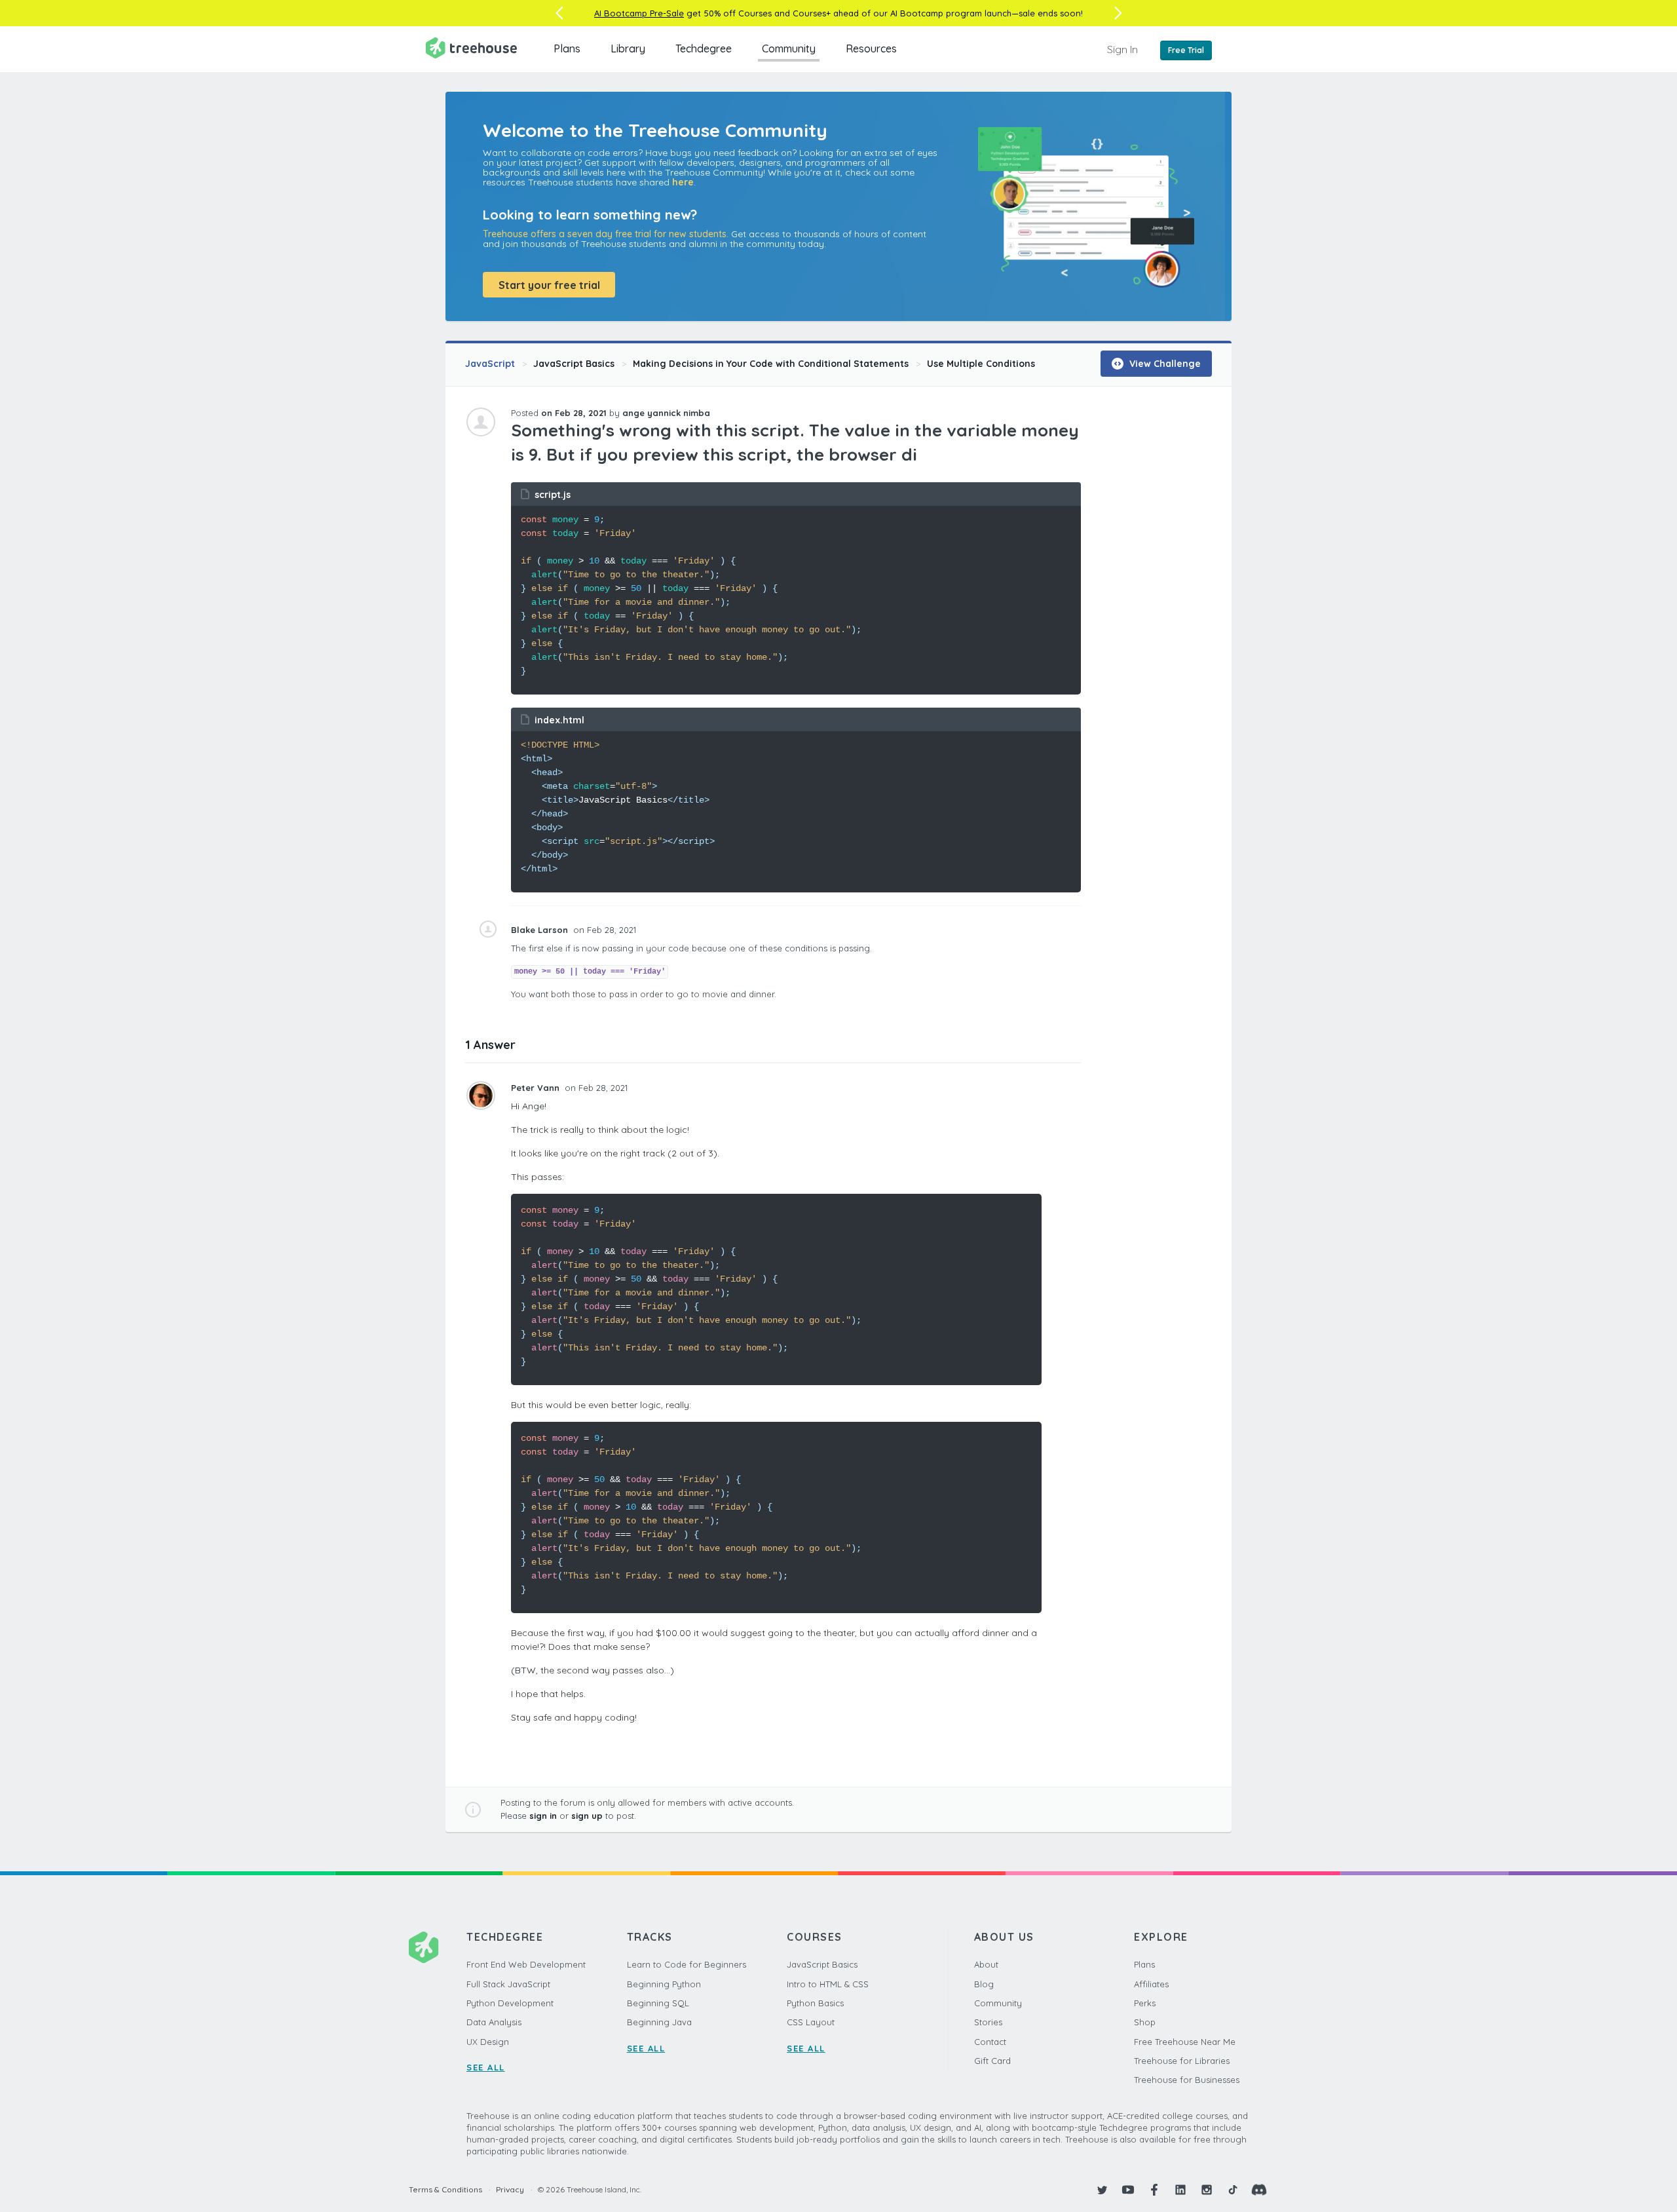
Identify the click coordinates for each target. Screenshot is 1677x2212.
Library (628, 48)
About (986, 1964)
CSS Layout (811, 2022)
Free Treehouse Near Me (1185, 2042)
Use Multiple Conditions (981, 364)
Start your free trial (549, 285)
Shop (1145, 2022)
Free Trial (1186, 50)
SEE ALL (486, 2067)
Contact (990, 2042)
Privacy (510, 2189)
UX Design (488, 2042)
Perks (1145, 2003)
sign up (587, 1816)
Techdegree (704, 48)
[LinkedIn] (1180, 2190)
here (683, 182)
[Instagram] (1207, 2190)
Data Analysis (494, 2022)
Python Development (510, 2003)
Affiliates (1151, 1984)
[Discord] (1259, 2190)
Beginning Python (664, 1984)
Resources (871, 48)
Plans (567, 48)
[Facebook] (1154, 2190)
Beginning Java (659, 2022)
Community (789, 48)
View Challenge (1164, 364)
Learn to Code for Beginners (687, 1964)
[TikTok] (1233, 2190)
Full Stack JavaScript (508, 1984)
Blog (984, 1984)
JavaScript (490, 364)
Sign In (1122, 49)
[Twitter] (1102, 2190)
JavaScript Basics (574, 364)
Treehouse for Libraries (1182, 2061)
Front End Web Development (526, 1964)
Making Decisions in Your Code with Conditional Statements (771, 364)
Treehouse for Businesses (1187, 2080)
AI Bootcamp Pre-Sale (639, 13)
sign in (543, 1816)
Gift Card (992, 2061)
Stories (988, 2022)
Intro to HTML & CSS (828, 1984)
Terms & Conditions (445, 2189)
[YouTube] (1128, 2190)
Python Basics (815, 2003)
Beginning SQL (658, 2003)
